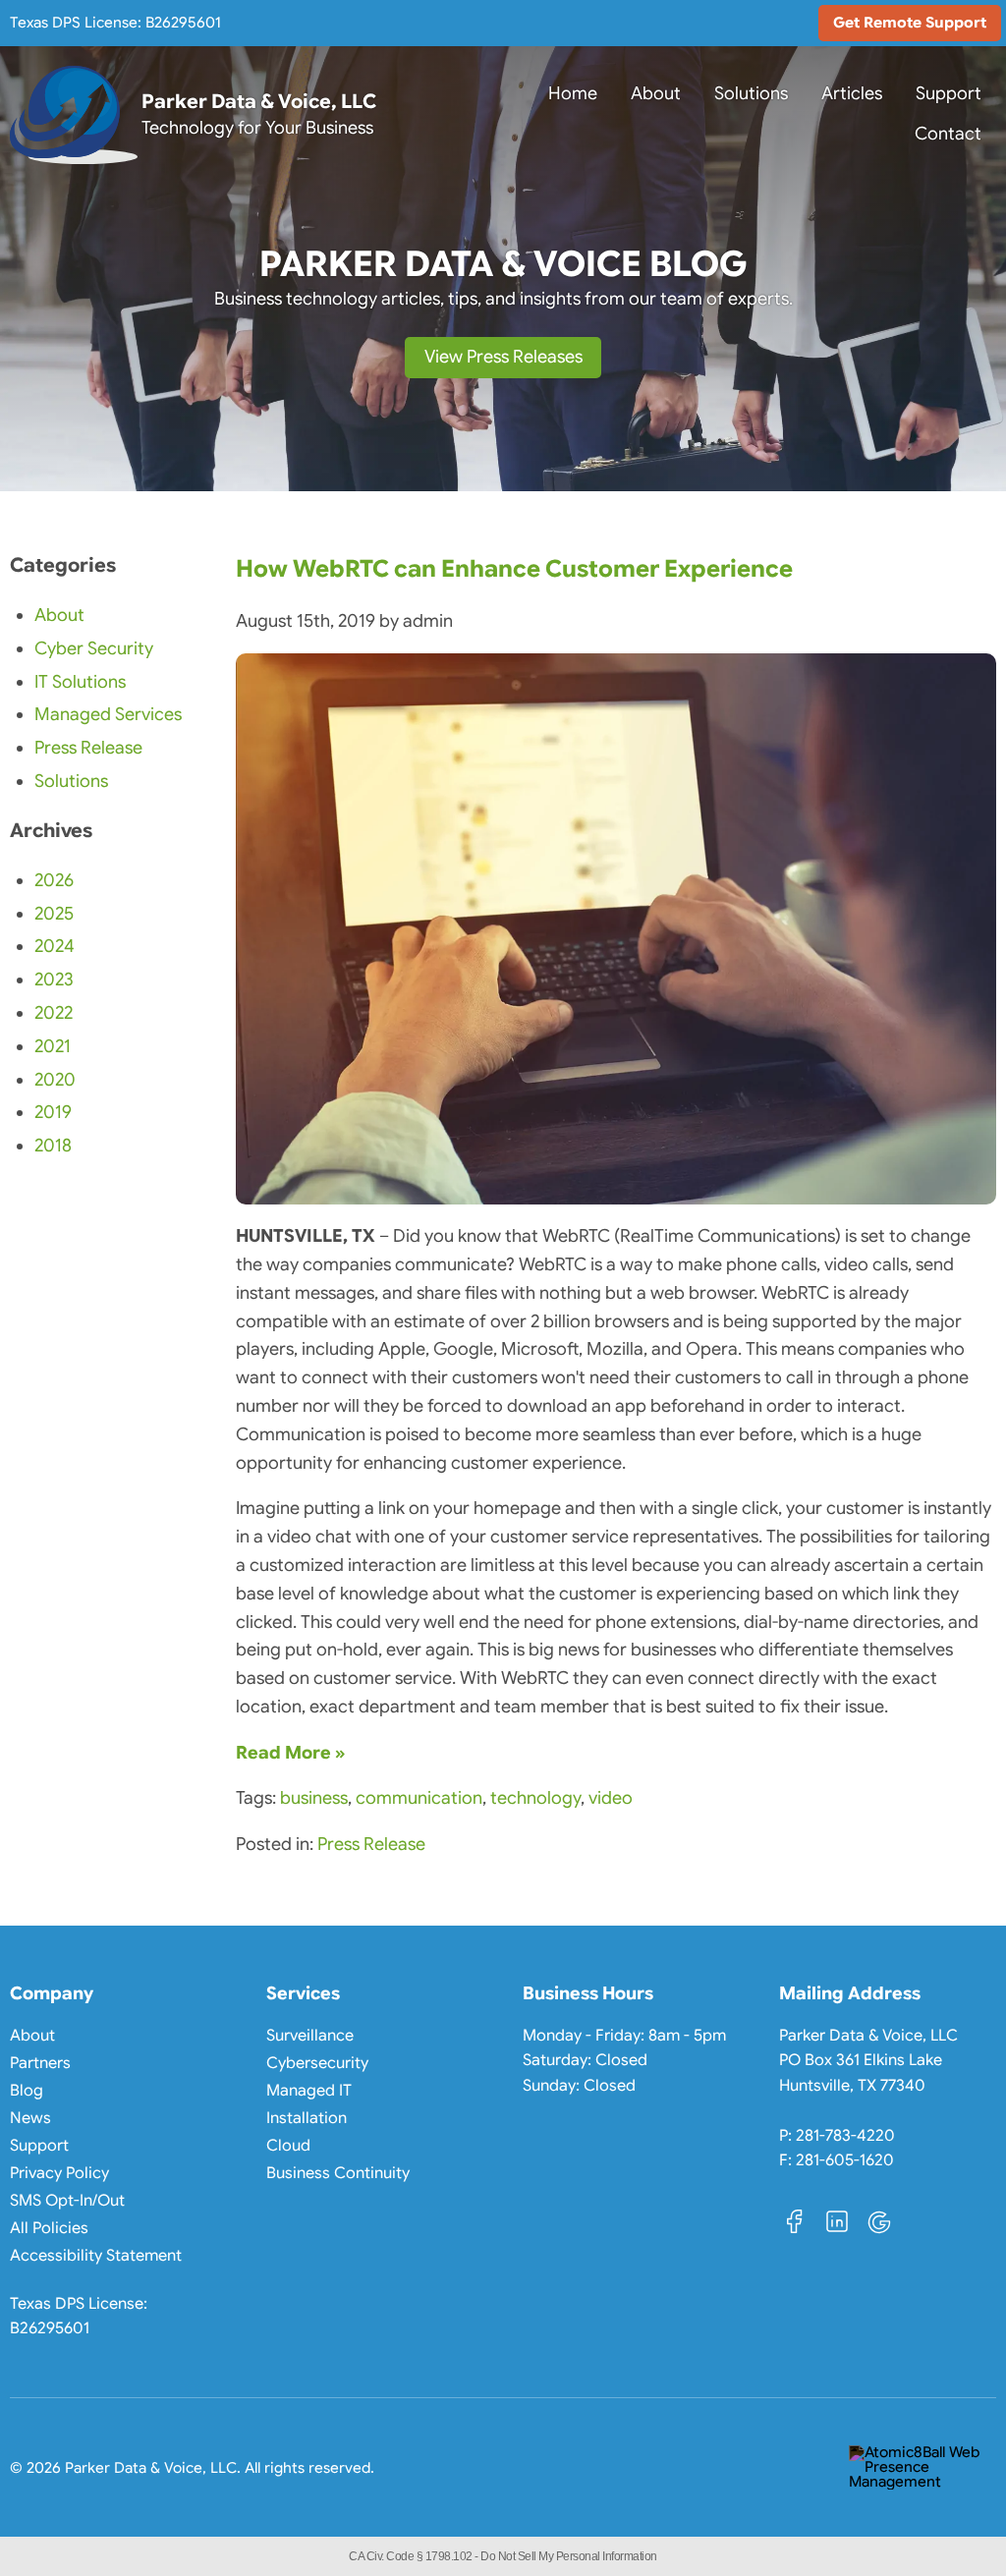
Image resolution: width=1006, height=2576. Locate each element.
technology (535, 1798)
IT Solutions (80, 682)
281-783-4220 (845, 2134)
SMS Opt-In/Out (67, 2201)
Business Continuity (338, 2173)
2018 (53, 1146)
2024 (55, 946)
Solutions (751, 93)
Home (573, 93)
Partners (40, 2063)
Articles (852, 93)
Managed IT (309, 2091)
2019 (53, 1112)
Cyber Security (94, 648)
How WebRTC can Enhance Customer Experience (514, 569)
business (314, 1798)
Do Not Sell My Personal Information (569, 2556)
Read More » (290, 1753)
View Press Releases (503, 357)
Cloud (288, 2146)
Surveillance (310, 2036)
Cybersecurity (317, 2063)
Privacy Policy (59, 2173)
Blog (27, 2091)
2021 (53, 1046)
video (611, 1798)
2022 (54, 1013)
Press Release (371, 1844)
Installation (307, 2118)
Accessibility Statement (96, 2256)
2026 (54, 880)
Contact (948, 134)
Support (949, 93)
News (30, 2118)
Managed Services (108, 714)
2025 (54, 914)
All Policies (49, 2228)
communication (419, 1798)
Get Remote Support (917, 28)
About (656, 93)
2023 (54, 980)
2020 (55, 1080)
